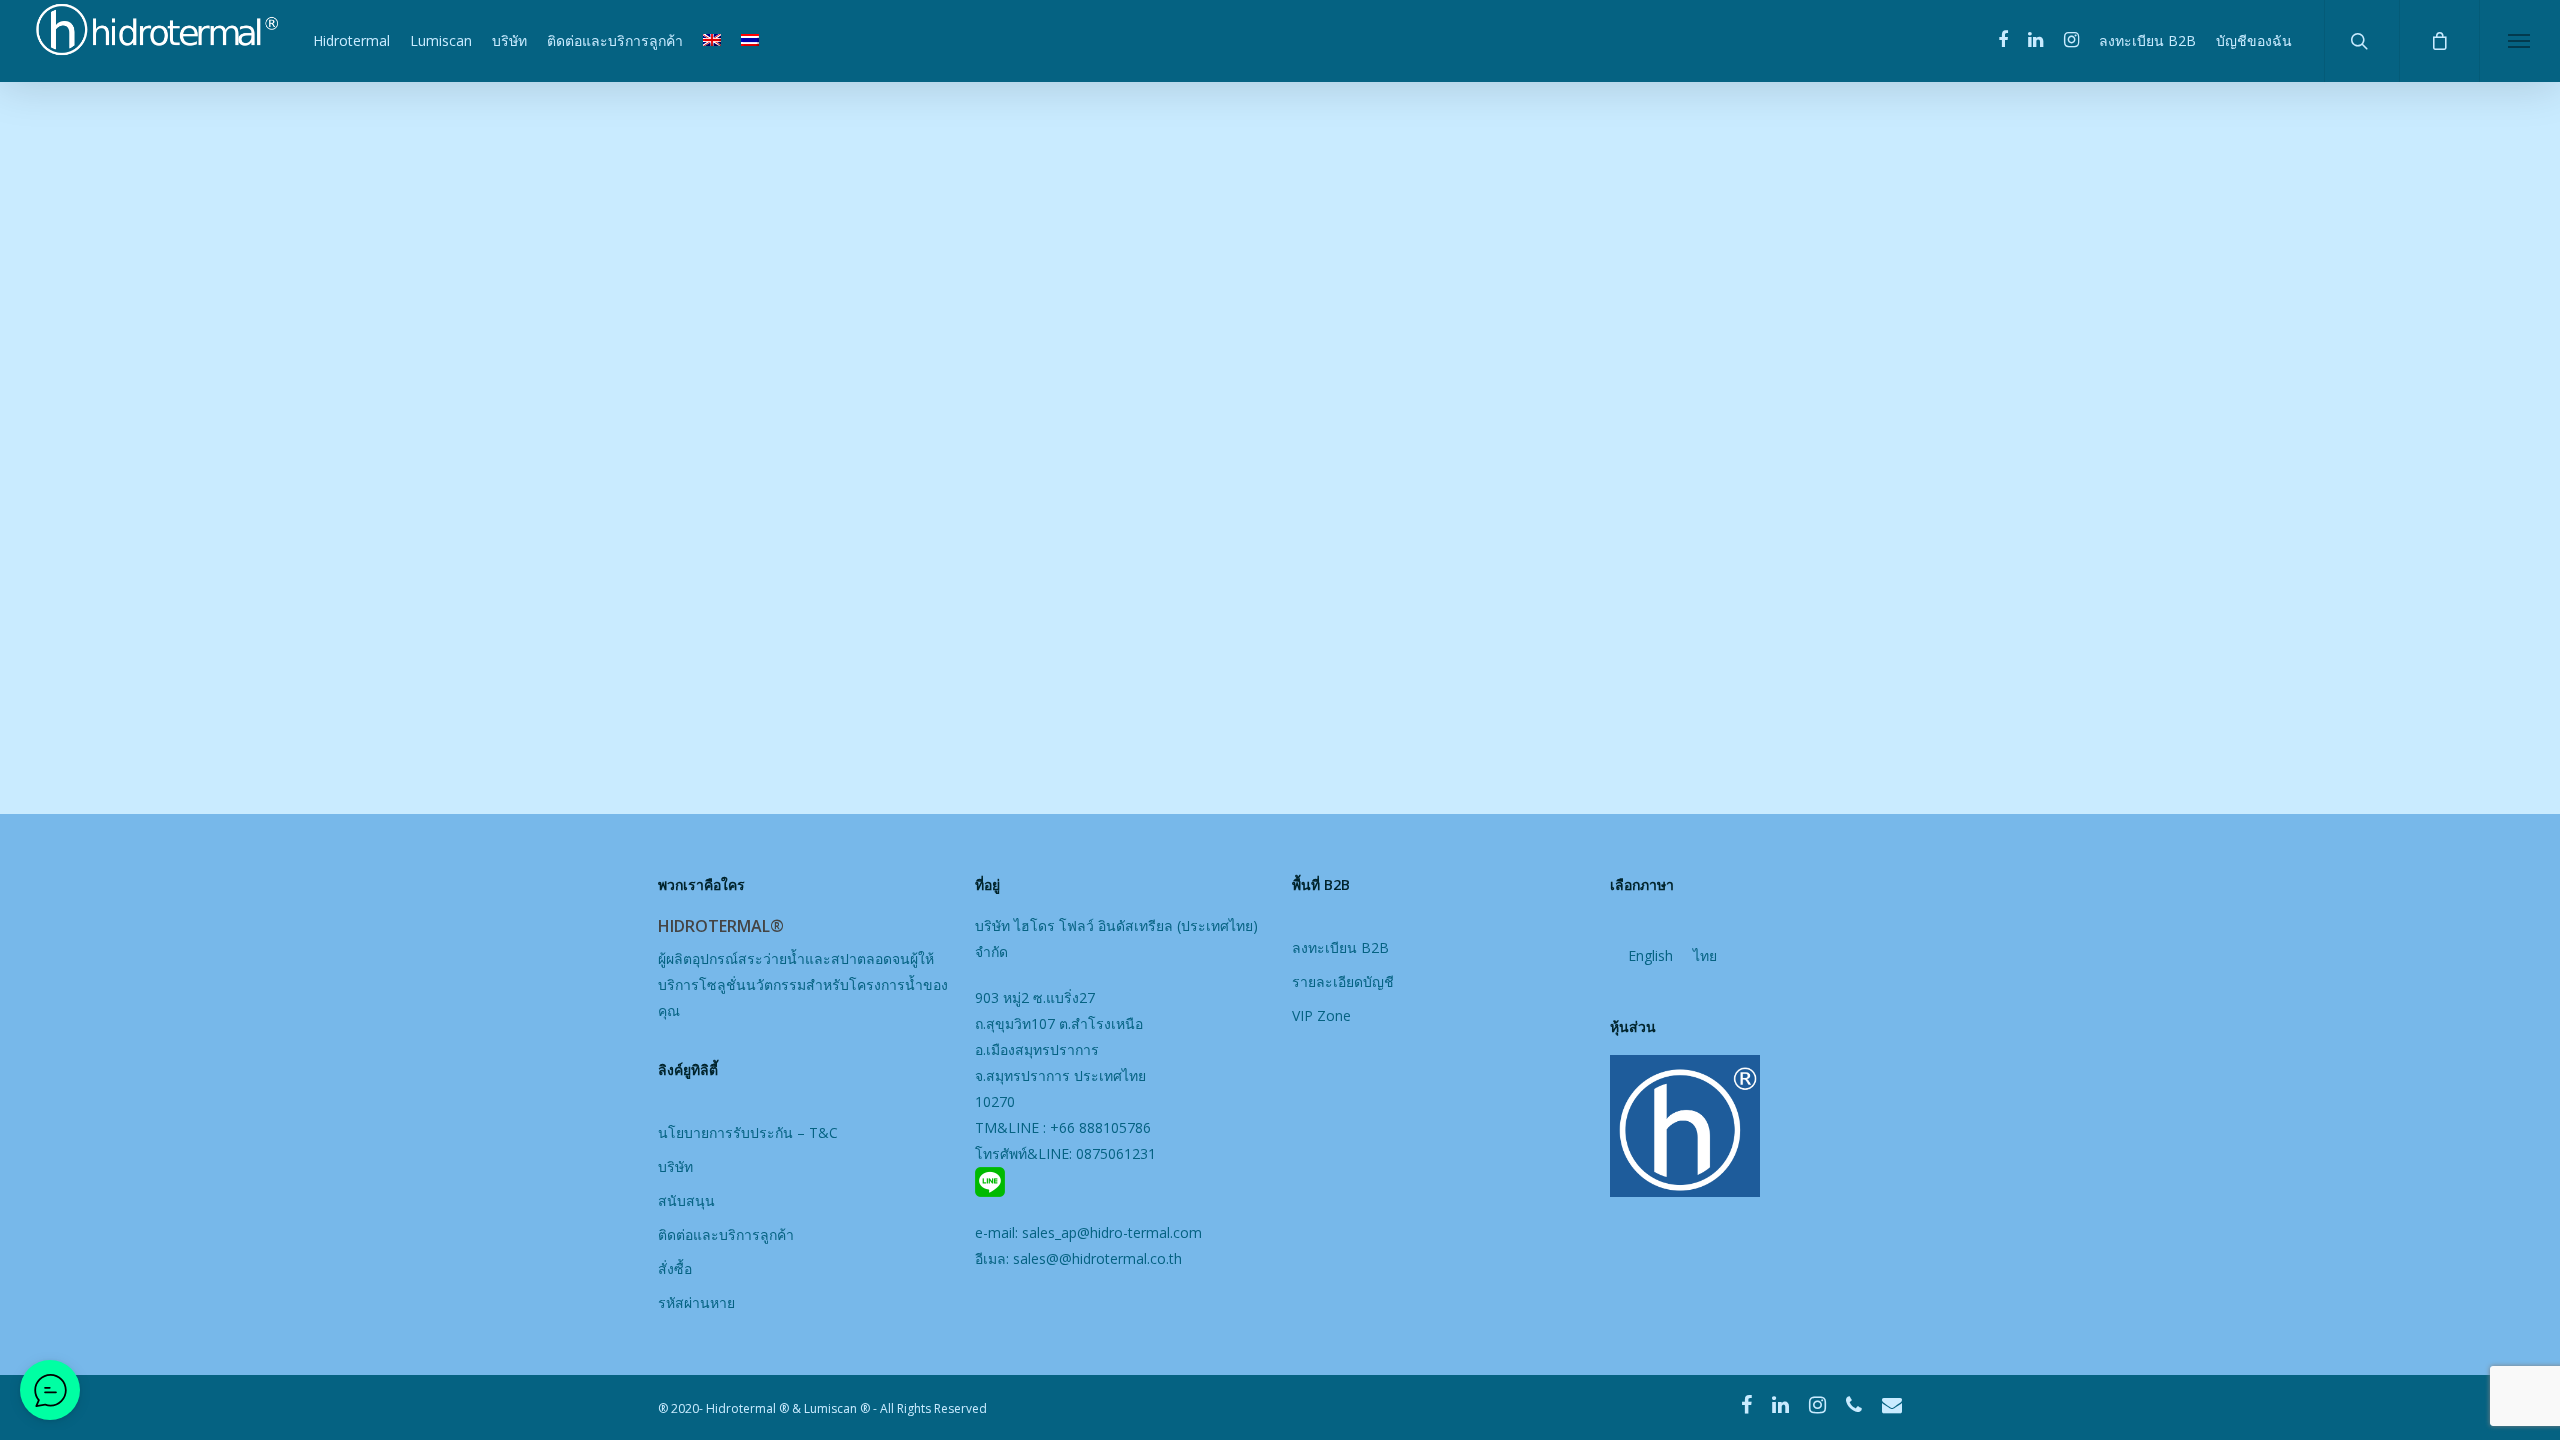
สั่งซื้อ (675, 1268)
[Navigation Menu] (2519, 41)
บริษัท (509, 40)
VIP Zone (1321, 1015)
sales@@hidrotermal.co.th (1097, 1258)
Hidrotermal (351, 40)
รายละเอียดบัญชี (1343, 981)
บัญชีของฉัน (2254, 40)
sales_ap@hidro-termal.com (1112, 1232)
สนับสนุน (686, 1200)
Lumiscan (441, 40)
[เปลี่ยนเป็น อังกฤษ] (712, 41)
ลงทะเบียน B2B (2147, 40)
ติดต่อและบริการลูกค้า (615, 40)
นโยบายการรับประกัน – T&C (748, 1132)
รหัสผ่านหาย (696, 1302)
